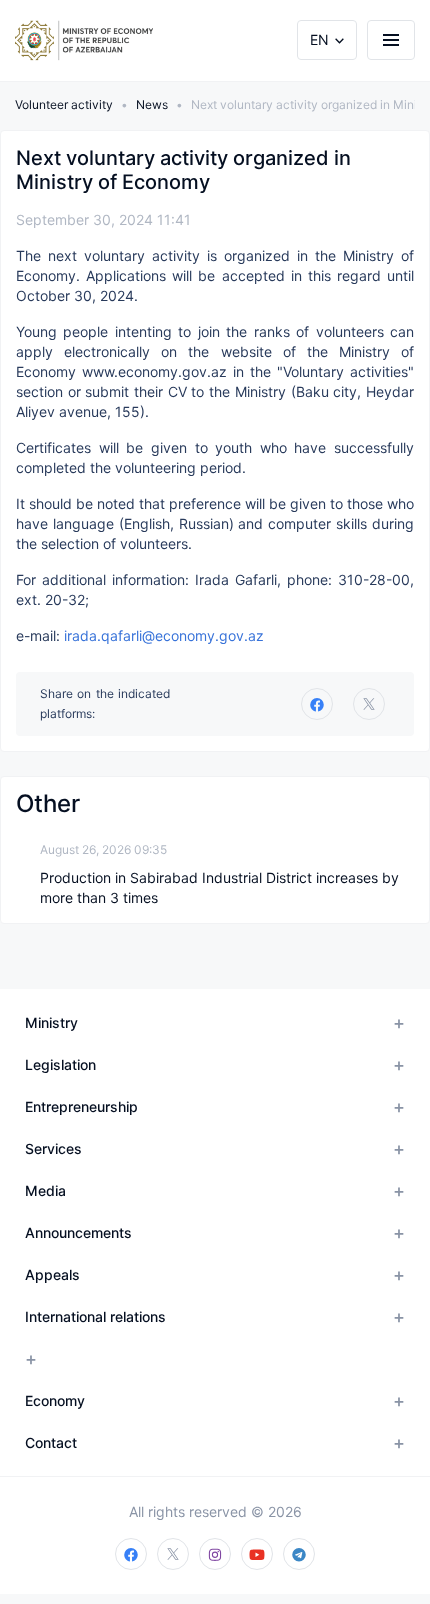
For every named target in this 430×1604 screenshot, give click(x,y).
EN (319, 39)
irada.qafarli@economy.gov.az (164, 635)
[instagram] (215, 1554)
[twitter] (369, 704)
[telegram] (299, 1554)
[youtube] (257, 1554)
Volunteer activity (64, 104)
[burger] (391, 40)
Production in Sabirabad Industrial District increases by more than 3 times (219, 887)
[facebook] (131, 1554)
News (152, 104)
